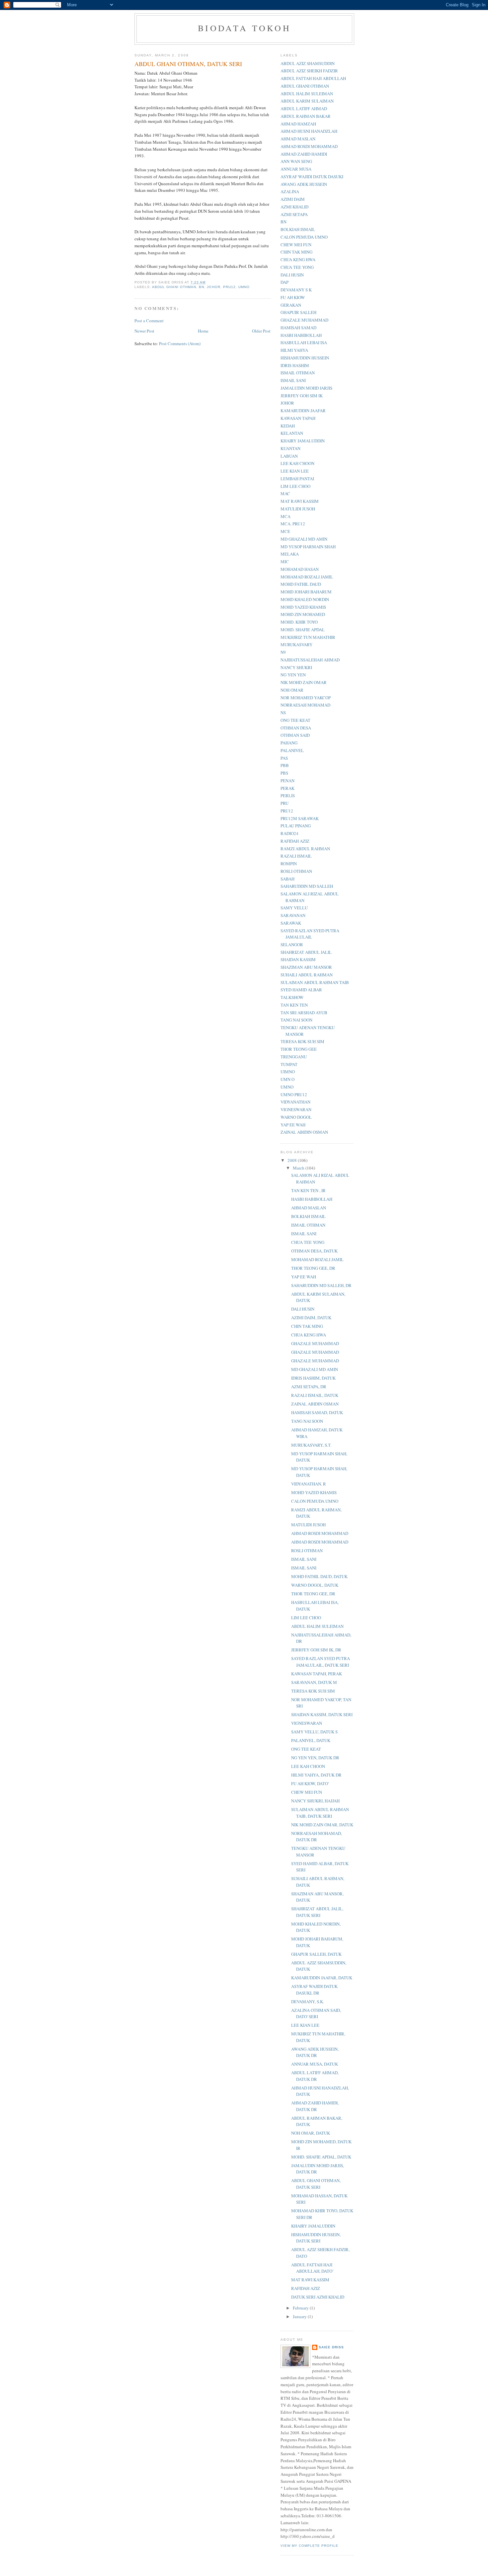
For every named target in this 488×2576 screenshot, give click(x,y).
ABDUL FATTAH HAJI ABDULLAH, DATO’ (312, 2268)
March (299, 1168)
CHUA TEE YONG (297, 267)
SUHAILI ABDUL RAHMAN (307, 975)
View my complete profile (309, 2546)
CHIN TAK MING (296, 252)
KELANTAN (292, 433)
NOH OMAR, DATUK (311, 2133)
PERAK (287, 788)
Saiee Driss (331, 2347)
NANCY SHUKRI (296, 667)
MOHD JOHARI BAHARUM (306, 592)
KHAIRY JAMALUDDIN (303, 441)
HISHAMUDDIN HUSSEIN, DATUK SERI (316, 2238)
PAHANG (289, 743)
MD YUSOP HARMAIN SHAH (308, 547)
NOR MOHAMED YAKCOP (306, 698)
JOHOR (213, 287)
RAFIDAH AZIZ (295, 841)
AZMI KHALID (294, 207)
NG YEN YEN (293, 675)
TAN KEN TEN (294, 1005)
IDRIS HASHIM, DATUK (313, 1378)
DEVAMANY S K (296, 290)
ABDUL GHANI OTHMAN (174, 287)
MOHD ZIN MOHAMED (303, 614)
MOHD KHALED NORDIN (305, 599)
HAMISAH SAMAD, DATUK (317, 1412)
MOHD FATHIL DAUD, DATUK (319, 1576)
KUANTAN (290, 448)
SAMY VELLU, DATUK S (314, 1732)
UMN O (287, 1079)
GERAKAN (291, 305)
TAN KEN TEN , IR (308, 1190)
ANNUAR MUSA (296, 169)
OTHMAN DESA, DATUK (314, 1251)
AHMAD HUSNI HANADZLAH (309, 131)
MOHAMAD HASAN (300, 569)
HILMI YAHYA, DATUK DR (316, 1775)
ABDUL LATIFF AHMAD (304, 109)
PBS (284, 773)
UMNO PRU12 (294, 1095)
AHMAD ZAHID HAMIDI (304, 154)
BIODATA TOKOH (244, 28)
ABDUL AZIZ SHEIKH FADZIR (309, 71)
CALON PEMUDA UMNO (304, 237)
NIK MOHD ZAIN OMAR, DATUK (322, 1825)
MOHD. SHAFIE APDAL (303, 630)
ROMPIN (289, 864)
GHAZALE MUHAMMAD (304, 320)
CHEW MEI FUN (296, 245)
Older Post (261, 331)
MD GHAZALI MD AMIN (304, 539)
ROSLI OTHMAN (296, 871)
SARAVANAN (293, 915)
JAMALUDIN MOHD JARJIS (306, 388)
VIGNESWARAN (296, 1109)
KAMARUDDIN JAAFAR (303, 411)
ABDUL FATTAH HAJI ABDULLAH (313, 78)
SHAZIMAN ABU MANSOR (306, 967)
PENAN (287, 781)
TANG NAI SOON (296, 1020)
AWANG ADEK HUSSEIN (304, 184)
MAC (285, 493)
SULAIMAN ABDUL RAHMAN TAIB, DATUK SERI (320, 1813)
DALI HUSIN (292, 275)
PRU (285, 803)
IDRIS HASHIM (295, 365)
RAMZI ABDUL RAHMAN (305, 849)
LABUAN (289, 456)
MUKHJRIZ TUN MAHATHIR (308, 637)
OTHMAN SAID (295, 735)
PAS (284, 758)
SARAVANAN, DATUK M (314, 1682)
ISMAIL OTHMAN (298, 373)
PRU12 (229, 287)
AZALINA (290, 191)
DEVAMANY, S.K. (308, 2002)
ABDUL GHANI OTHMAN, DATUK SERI (316, 2184)
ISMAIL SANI (293, 380)
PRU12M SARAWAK (300, 818)
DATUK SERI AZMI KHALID (318, 2297)
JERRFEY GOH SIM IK (302, 396)
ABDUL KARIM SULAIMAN (307, 101)
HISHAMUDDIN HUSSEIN (305, 358)
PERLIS (288, 796)
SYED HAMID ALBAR (301, 990)
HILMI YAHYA (294, 350)
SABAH (287, 879)
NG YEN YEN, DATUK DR (315, 1758)
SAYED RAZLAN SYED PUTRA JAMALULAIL (310, 934)
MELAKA (290, 554)
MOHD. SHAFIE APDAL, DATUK (321, 2157)
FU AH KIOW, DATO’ (310, 1783)
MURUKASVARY (296, 644)
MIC (285, 562)
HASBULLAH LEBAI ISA (304, 342)
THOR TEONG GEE (299, 1049)
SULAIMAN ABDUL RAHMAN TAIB (315, 982)
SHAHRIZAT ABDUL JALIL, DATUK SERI (317, 1912)
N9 (283, 652)
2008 (293, 1160)
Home (203, 331)
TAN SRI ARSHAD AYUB (304, 1013)
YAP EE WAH (293, 1125)
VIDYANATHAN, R (309, 1484)
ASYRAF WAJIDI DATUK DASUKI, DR (314, 1990)
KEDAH (288, 426)
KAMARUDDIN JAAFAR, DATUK (322, 1978)
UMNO (244, 287)
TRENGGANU (294, 1057)
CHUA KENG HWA (298, 260)
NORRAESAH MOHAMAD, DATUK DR (317, 1837)
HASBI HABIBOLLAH (301, 335)
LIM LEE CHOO (295, 486)
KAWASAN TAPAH (298, 418)
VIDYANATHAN (295, 1102)
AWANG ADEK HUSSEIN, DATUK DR (315, 2052)
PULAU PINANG (296, 826)
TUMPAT (289, 1064)
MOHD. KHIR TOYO (299, 622)
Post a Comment (149, 321)
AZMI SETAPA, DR (309, 1387)
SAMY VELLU (294, 908)
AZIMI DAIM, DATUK (311, 1318)
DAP (285, 282)
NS (283, 713)
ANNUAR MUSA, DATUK (315, 2064)
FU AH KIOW (293, 297)
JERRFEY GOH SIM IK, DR (316, 1650)
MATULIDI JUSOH (298, 509)
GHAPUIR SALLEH (298, 312)
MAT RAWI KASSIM (300, 501)
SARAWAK (291, 923)
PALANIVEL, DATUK (311, 1740)
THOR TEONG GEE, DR (313, 1268)
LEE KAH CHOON (297, 463)
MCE (285, 531)
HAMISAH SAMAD (298, 328)
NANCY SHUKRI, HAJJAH (315, 1801)
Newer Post (144, 331)
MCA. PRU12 (293, 524)
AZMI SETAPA (294, 214)
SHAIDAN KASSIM (298, 959)
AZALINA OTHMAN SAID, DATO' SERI (316, 2013)
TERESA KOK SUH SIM (302, 1041)
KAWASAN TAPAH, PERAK (317, 1674)
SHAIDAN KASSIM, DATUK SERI (322, 1714)
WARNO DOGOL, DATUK (315, 1585)
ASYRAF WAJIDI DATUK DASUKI (312, 177)
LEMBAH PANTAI (297, 479)
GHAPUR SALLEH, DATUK (316, 1954)
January (300, 2316)
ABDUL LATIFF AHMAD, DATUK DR (315, 2076)
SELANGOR (292, 945)
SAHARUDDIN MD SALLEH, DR (321, 1285)
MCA (285, 516)
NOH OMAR (292, 690)
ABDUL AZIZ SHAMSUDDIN (308, 63)
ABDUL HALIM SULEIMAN (307, 94)
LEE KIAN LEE (295, 471)
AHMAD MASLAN (298, 139)
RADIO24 (289, 833)
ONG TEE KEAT (295, 720)
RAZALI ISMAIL (296, 856)
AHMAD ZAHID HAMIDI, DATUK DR (315, 2106)
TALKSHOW (292, 997)
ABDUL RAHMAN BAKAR (306, 116)
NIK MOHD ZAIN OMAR (304, 682)
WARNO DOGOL (296, 1117)
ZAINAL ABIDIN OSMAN (304, 1132)
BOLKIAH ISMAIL (298, 229)
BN (202, 287)
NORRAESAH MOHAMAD (305, 705)
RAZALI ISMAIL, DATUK (315, 1395)
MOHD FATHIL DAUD (301, 584)
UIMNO (288, 1072)
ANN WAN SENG (296, 161)
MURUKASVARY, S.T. (311, 1445)
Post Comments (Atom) (180, 343)
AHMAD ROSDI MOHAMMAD (309, 146)
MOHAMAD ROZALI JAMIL (307, 577)
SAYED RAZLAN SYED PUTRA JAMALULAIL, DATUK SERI (321, 1662)
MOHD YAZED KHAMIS (303, 607)
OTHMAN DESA (296, 728)
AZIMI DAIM (293, 199)
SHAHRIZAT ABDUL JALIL (306, 952)
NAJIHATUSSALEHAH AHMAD (310, 660)
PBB (285, 765)
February (301, 2308)
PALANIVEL (292, 750)
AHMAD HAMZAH (298, 124)
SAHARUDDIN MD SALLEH (307, 886)
